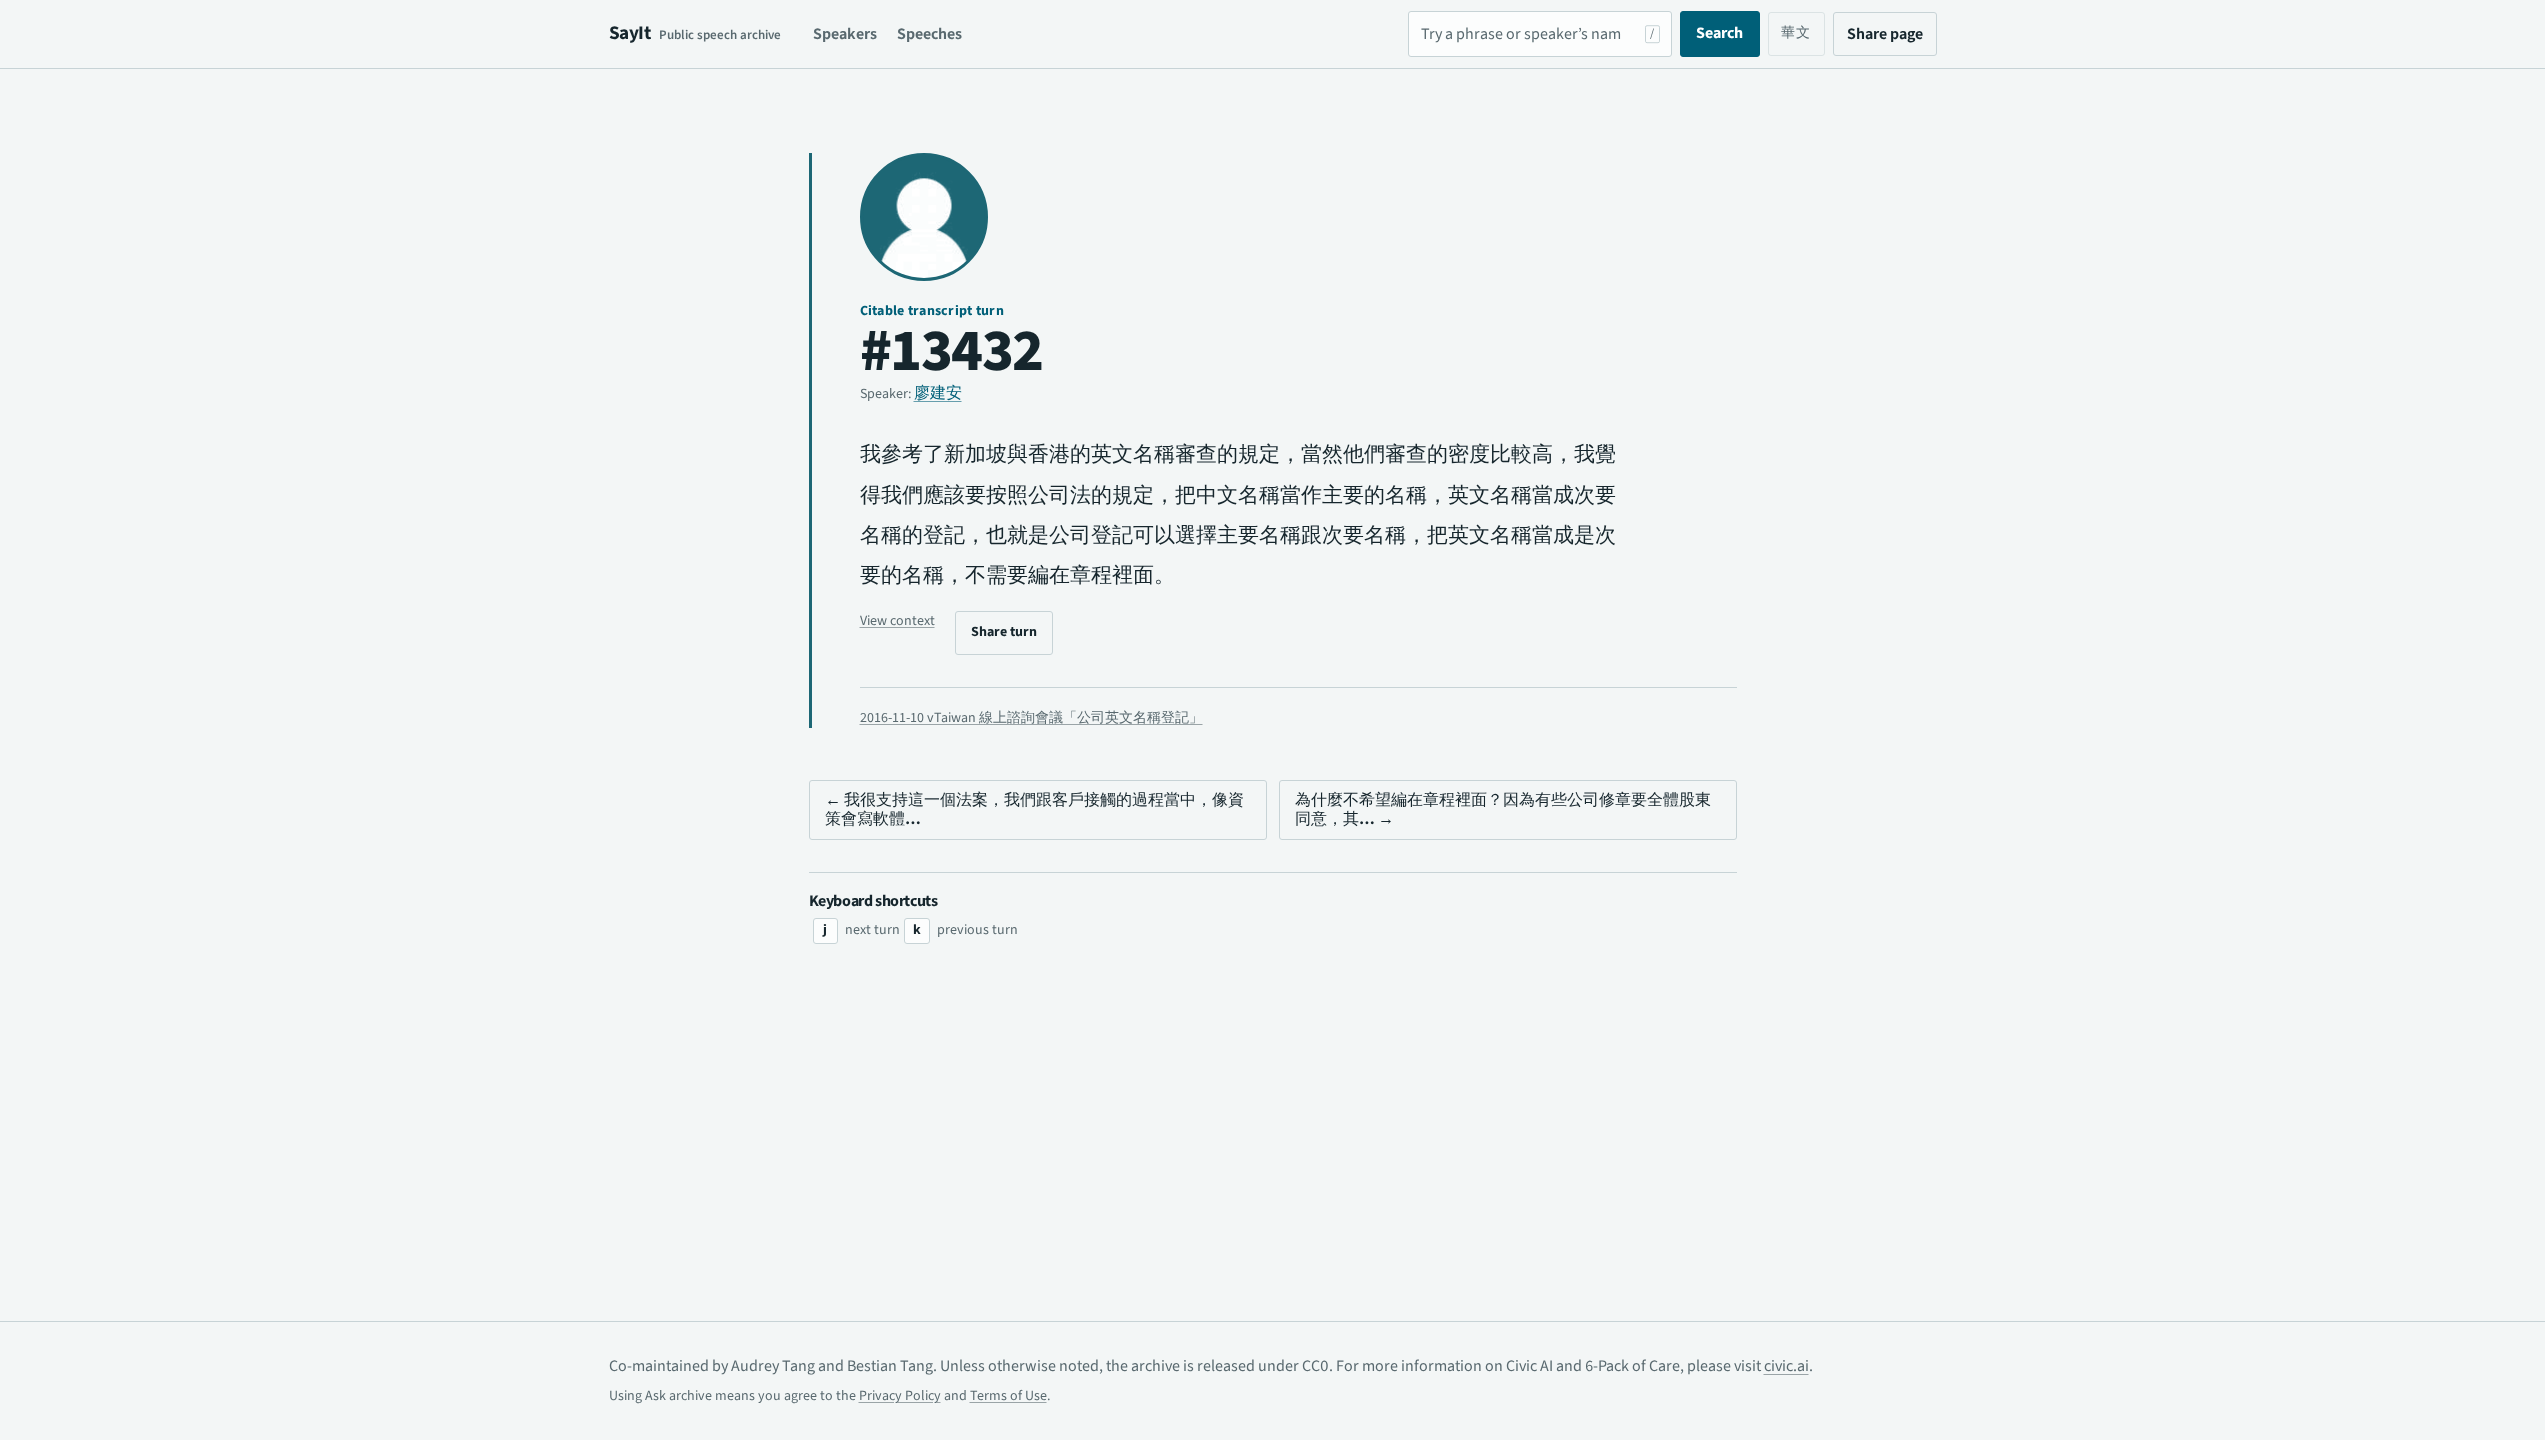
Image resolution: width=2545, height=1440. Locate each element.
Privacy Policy (900, 1396)
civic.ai (1786, 1366)
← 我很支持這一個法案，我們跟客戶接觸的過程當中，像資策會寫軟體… (1034, 809)
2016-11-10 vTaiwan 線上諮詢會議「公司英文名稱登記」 (1031, 718)
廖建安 (938, 393)
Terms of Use (1008, 1396)
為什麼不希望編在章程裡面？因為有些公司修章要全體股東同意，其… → (1503, 809)
